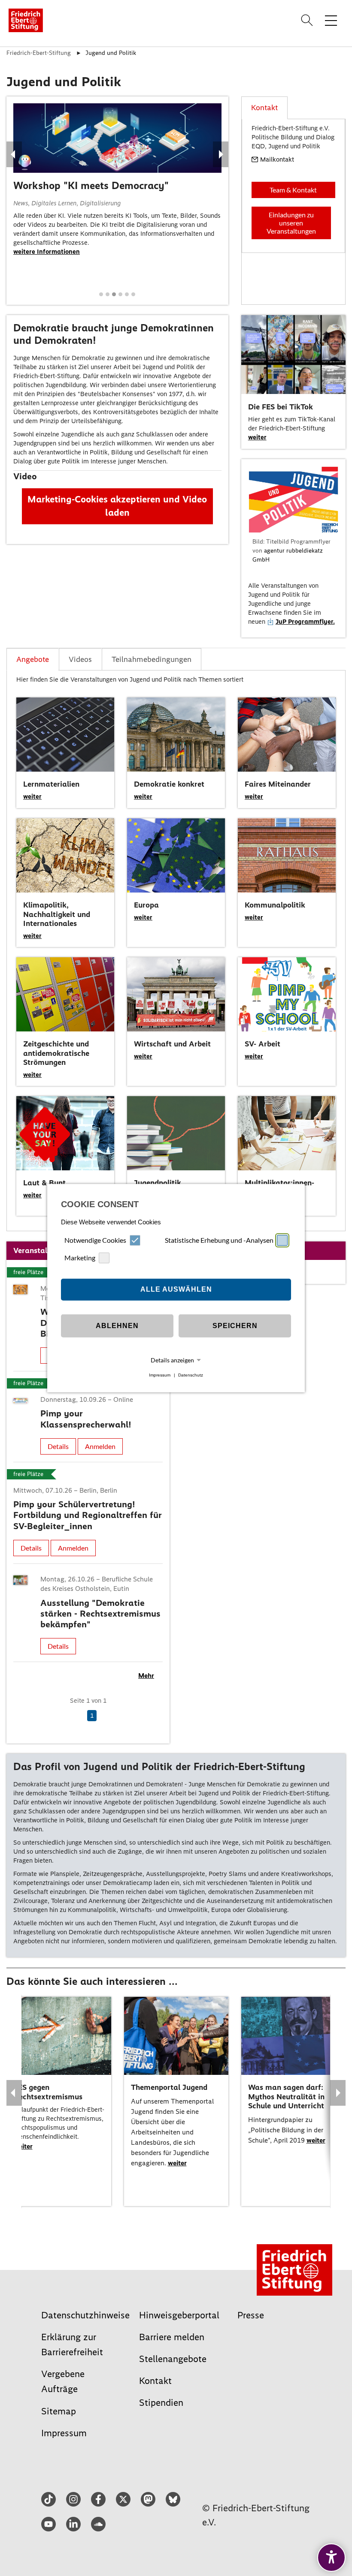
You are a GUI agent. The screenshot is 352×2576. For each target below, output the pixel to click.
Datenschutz (191, 1375)
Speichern (235, 1326)
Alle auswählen (176, 1289)
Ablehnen (117, 1326)
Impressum (160, 1375)
